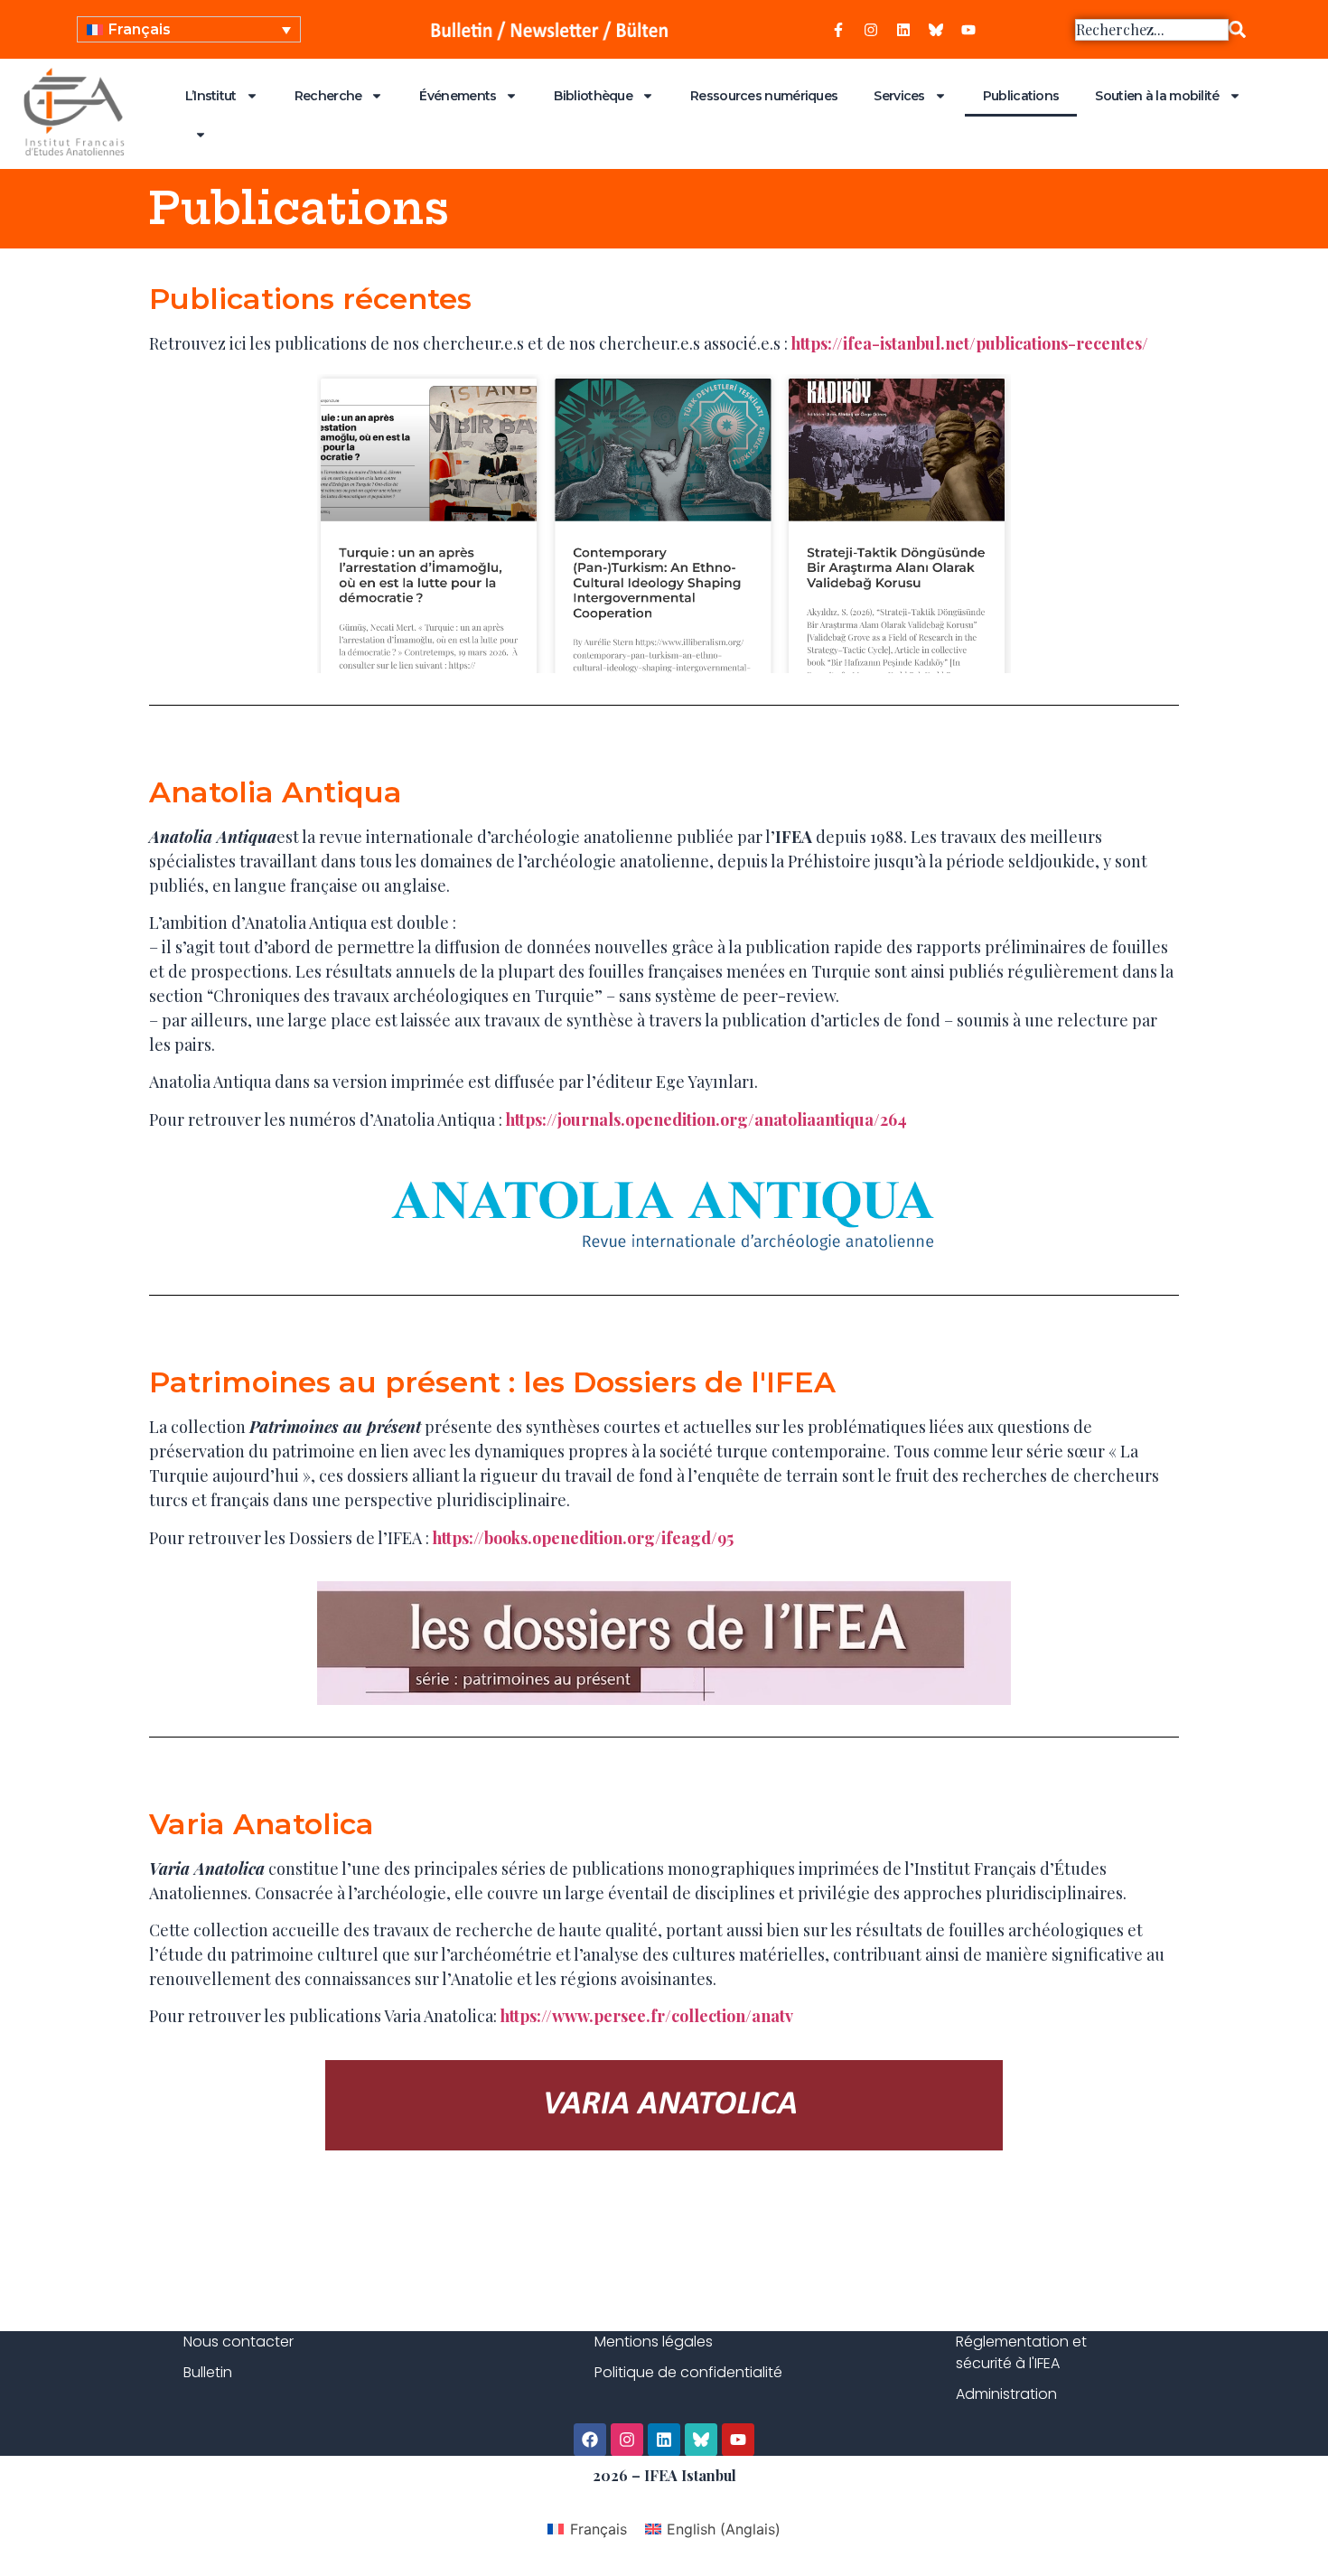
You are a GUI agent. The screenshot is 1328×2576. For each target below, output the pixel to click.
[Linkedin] (903, 30)
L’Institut (211, 96)
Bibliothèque (593, 96)
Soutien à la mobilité (1157, 96)
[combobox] (1152, 30)
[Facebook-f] (838, 30)
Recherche (328, 96)
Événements (458, 96)
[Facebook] (590, 2440)
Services (899, 96)
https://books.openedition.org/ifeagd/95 (583, 1538)
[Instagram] (871, 30)
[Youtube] (968, 30)
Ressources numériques (764, 96)
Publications (1021, 96)
